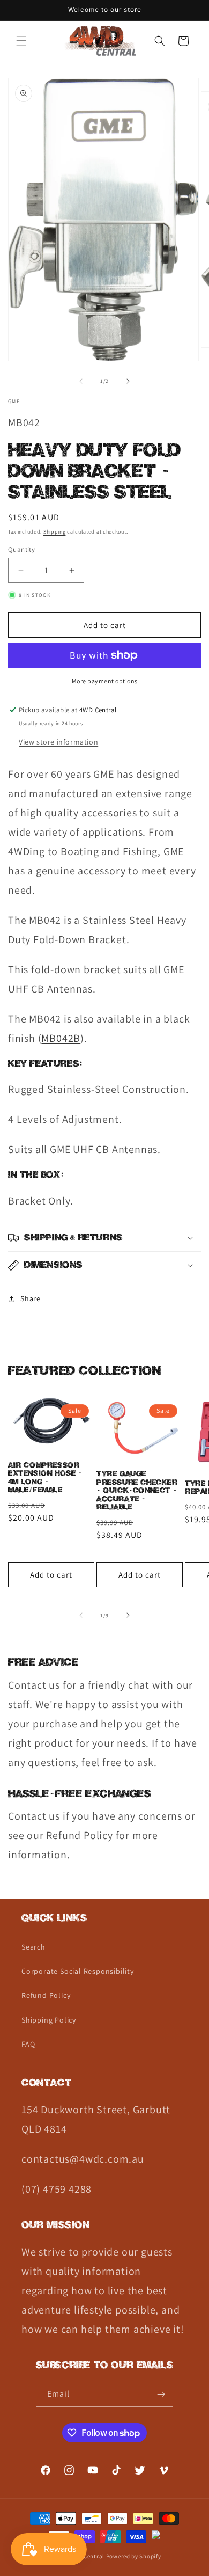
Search (33, 1947)
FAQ (28, 2044)
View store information (58, 742)
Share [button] (31, 1298)
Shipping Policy (49, 2020)
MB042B (61, 1038)
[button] (21, 41)
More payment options (105, 681)
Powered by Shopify (134, 2556)
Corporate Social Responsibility (78, 1971)
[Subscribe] (161, 2394)
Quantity (21, 549)
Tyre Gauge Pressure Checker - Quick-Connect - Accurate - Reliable (137, 1491)
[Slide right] (128, 381)
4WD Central (87, 2556)
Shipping (55, 532)
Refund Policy (46, 1995)
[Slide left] (81, 381)
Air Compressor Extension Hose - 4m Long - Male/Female (45, 1478)
